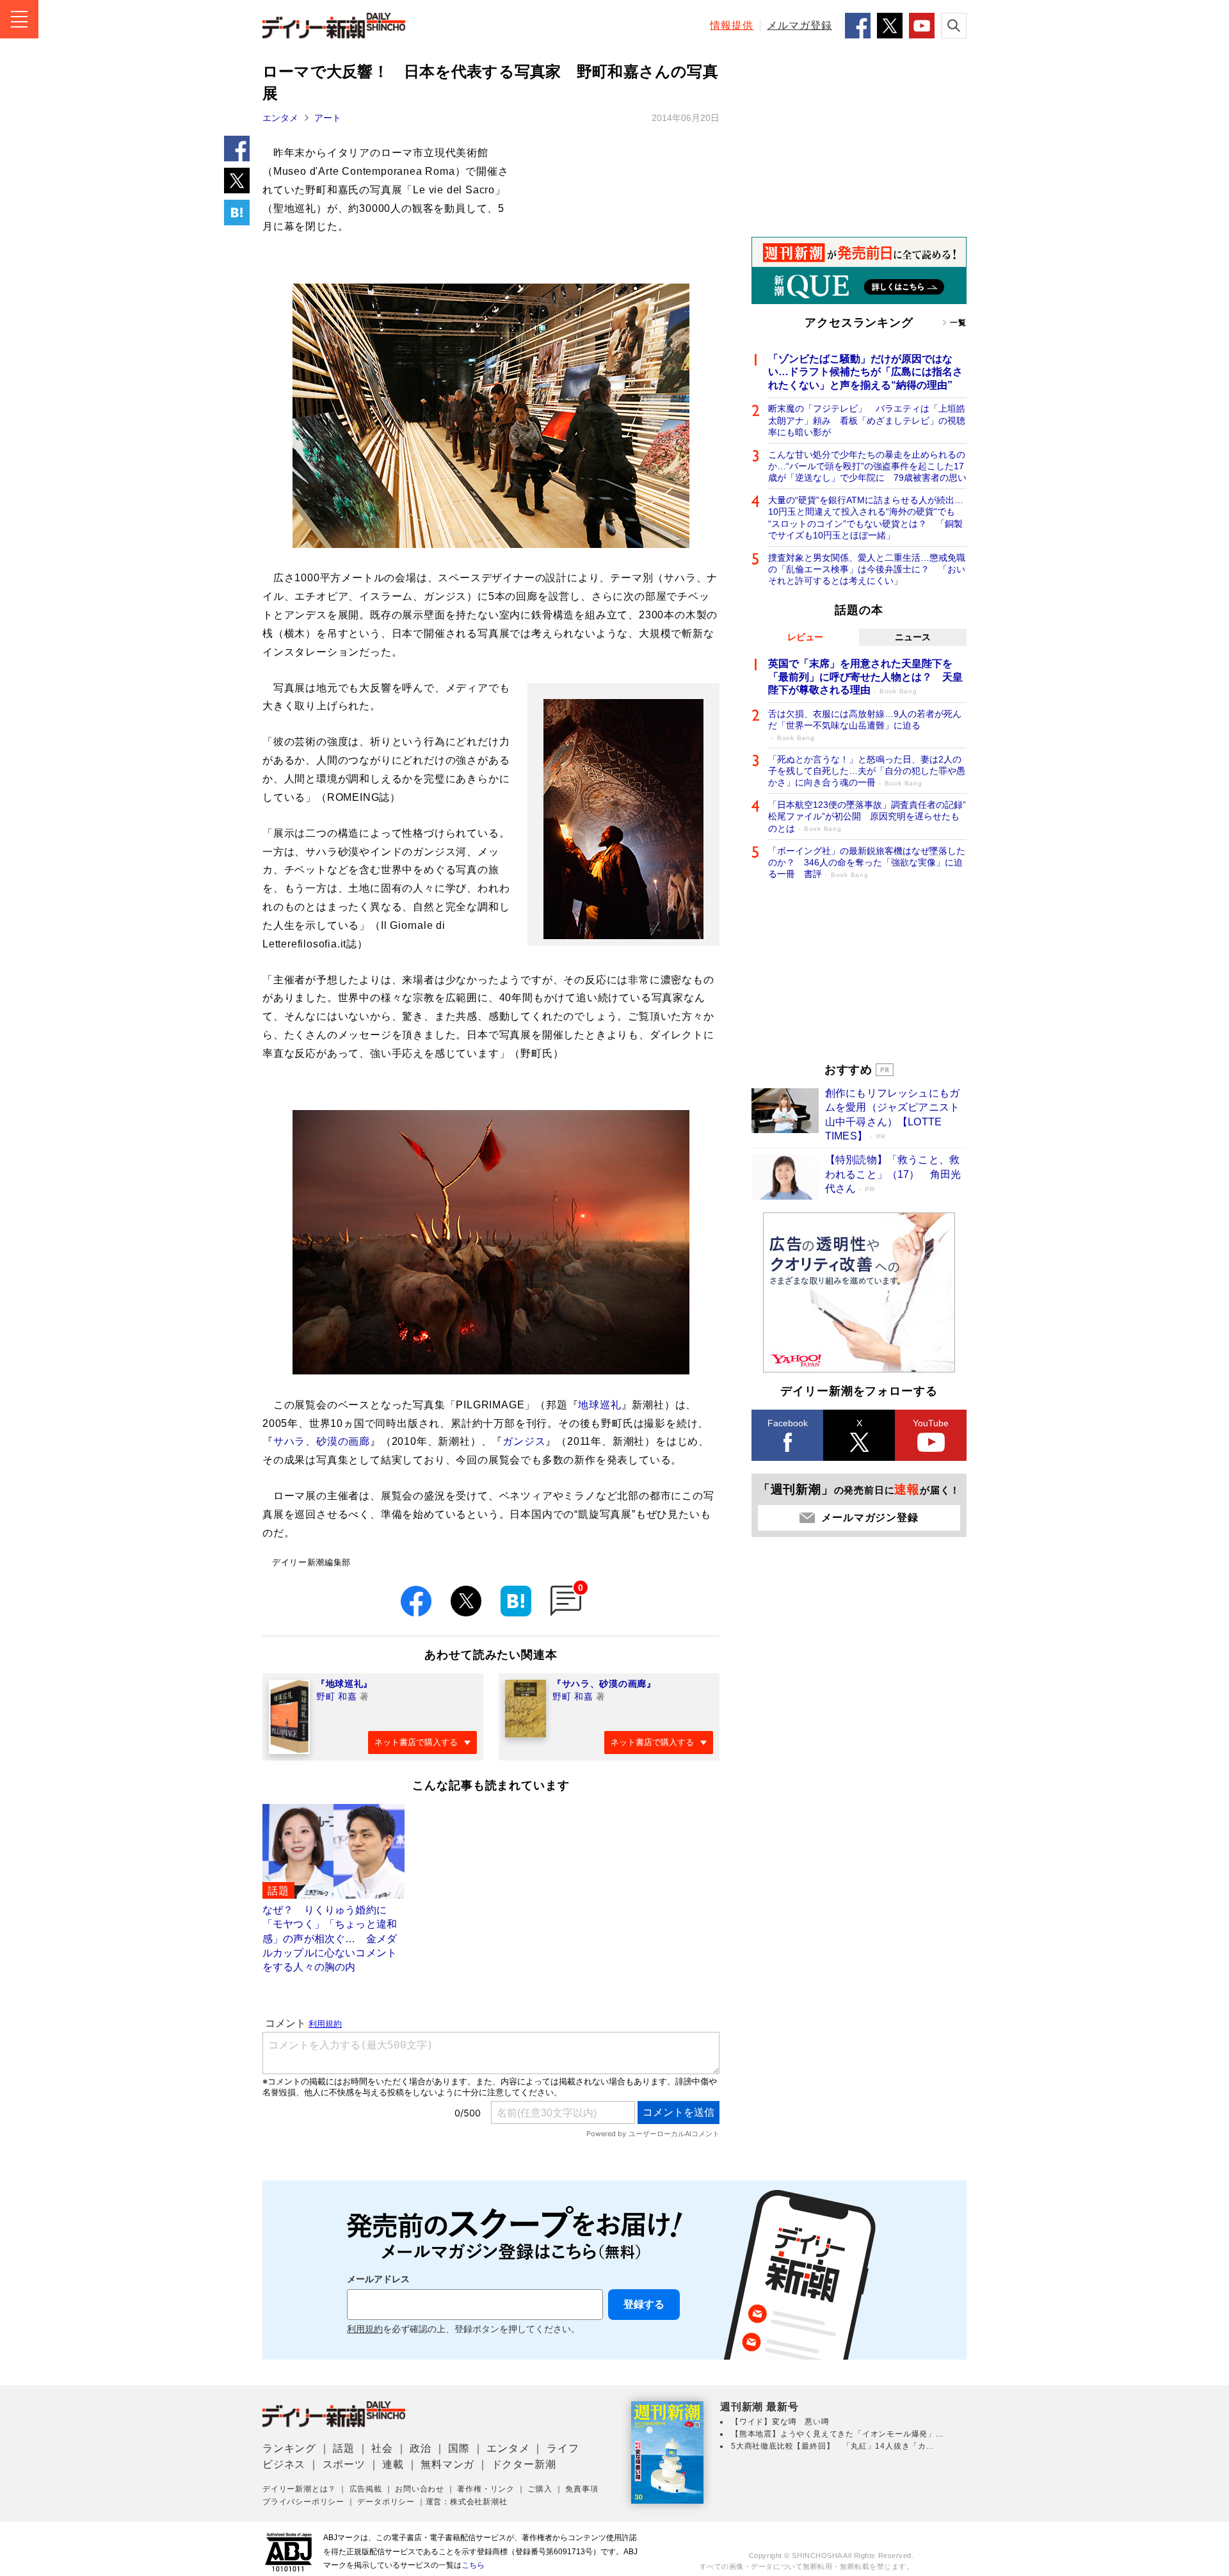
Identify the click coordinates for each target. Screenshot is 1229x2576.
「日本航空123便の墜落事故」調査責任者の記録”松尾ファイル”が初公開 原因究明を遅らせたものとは (867, 816)
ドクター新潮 (524, 2464)
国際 (459, 2448)
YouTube (931, 1423)
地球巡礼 (599, 1405)
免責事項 (582, 2489)
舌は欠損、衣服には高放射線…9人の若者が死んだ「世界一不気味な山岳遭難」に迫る (865, 725)
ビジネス (284, 2464)
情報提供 (732, 25)
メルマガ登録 (799, 25)
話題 (344, 2448)
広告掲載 (366, 2489)
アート (328, 118)
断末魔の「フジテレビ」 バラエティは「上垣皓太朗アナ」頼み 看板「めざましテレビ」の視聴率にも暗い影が (867, 420)
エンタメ (280, 118)
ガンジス (524, 1441)
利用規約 (365, 2329)
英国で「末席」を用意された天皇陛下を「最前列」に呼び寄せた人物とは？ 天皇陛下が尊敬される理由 (865, 677)
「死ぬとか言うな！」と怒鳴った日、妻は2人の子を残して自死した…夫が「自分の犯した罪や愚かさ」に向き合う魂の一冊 (867, 771)
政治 (421, 2448)
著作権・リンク (486, 2489)
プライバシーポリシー (303, 2502)
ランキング (289, 2448)
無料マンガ (447, 2464)
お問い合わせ (420, 2489)
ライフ (563, 2448)
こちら (473, 2565)
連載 (393, 2464)
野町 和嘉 (337, 1696)
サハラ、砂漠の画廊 (322, 1441)
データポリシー (386, 2502)
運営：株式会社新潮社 (467, 2502)
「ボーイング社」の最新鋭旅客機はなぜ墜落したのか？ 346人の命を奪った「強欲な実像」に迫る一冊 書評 (867, 862)
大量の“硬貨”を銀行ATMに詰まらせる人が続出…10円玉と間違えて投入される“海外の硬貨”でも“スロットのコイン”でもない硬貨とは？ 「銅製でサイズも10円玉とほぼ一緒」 (866, 518)
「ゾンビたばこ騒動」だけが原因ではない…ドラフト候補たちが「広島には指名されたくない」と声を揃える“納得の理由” (865, 372)
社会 (382, 2448)
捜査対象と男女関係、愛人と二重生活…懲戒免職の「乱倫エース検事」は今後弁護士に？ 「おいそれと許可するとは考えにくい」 (867, 569)
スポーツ (344, 2464)
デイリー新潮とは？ (299, 2489)
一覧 (958, 323)
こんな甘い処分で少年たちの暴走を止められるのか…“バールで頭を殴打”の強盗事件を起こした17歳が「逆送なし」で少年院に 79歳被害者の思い (867, 466)
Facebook (788, 1423)
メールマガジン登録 (870, 1517)
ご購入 (540, 2489)
